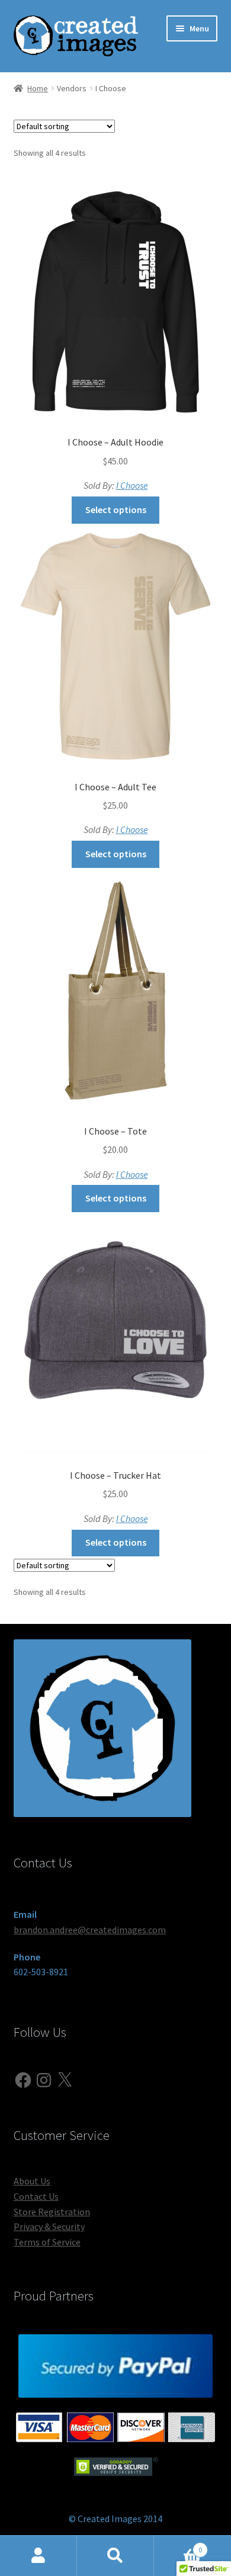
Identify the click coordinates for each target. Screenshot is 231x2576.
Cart (178, 2545)
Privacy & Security (49, 2226)
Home (38, 88)
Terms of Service (47, 2242)
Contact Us (36, 2196)
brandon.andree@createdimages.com (90, 1930)
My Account (38, 2556)
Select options (116, 510)
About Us (32, 2181)
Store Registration (52, 2212)
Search (115, 2556)
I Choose (132, 485)
